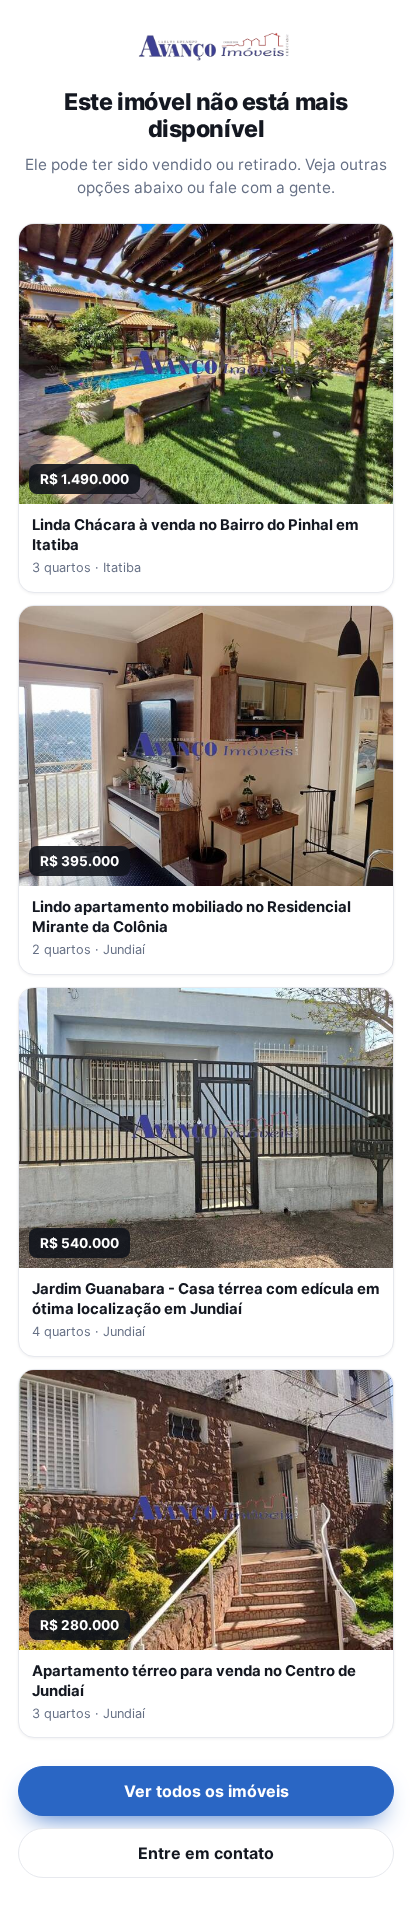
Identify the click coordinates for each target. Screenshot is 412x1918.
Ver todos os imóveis (206, 1791)
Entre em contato (206, 1853)
